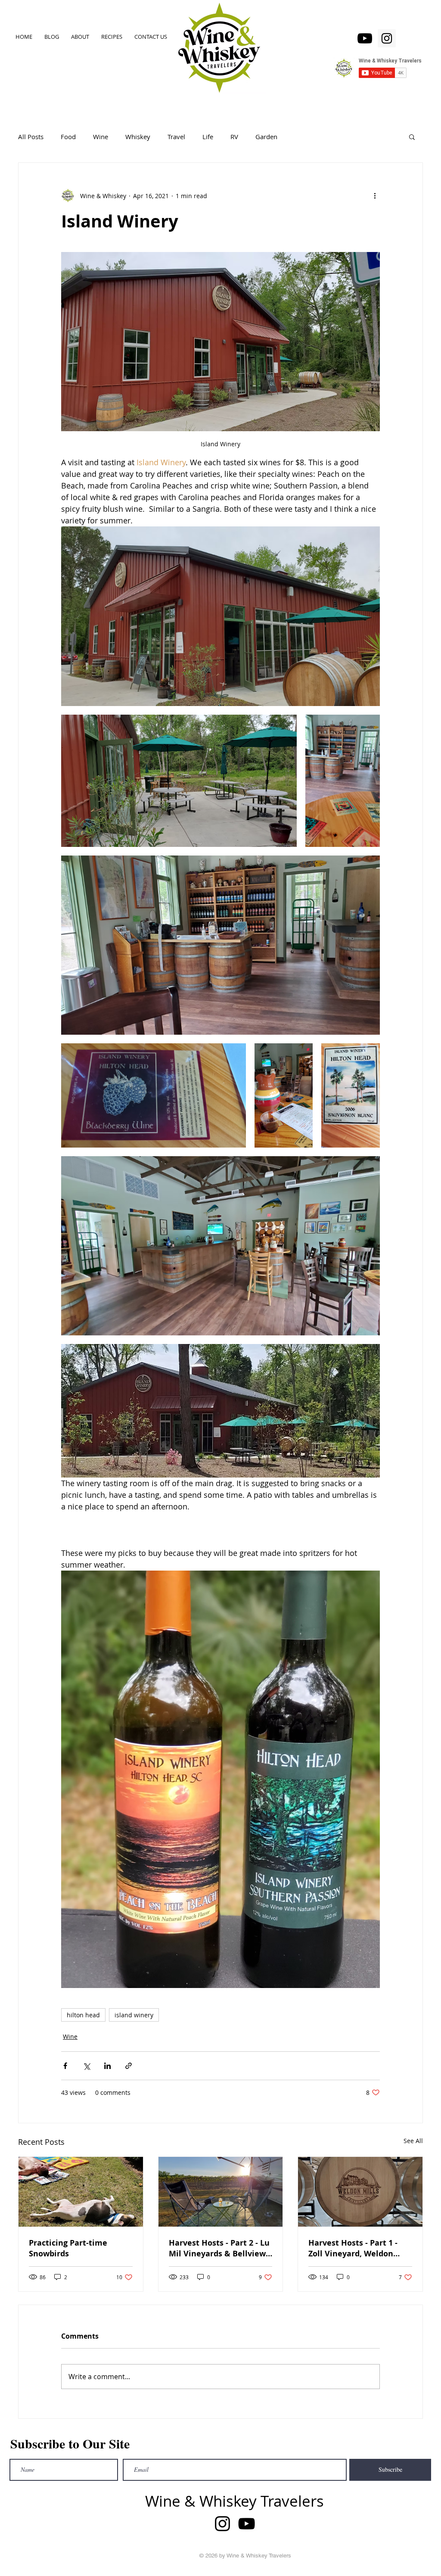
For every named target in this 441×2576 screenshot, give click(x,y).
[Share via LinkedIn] (107, 2066)
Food (68, 137)
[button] (412, 137)
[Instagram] (387, 38)
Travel (176, 137)
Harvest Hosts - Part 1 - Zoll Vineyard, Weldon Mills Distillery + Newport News (358, 2248)
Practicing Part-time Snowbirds (68, 2248)
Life (208, 137)
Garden (266, 137)
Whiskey (138, 137)
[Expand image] (220, 616)
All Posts (31, 137)
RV (234, 137)
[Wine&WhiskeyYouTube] (365, 38)
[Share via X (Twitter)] (86, 2066)
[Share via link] (129, 2066)
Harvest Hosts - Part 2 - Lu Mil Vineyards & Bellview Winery (219, 2248)
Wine (101, 137)
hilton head (83, 2015)
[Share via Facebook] (65, 2066)
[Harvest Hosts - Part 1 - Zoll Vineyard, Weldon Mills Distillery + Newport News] (360, 2192)
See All (413, 2141)
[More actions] (375, 196)
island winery (134, 2015)
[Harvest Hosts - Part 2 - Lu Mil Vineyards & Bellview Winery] (221, 2192)
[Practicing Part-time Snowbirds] (81, 2192)
